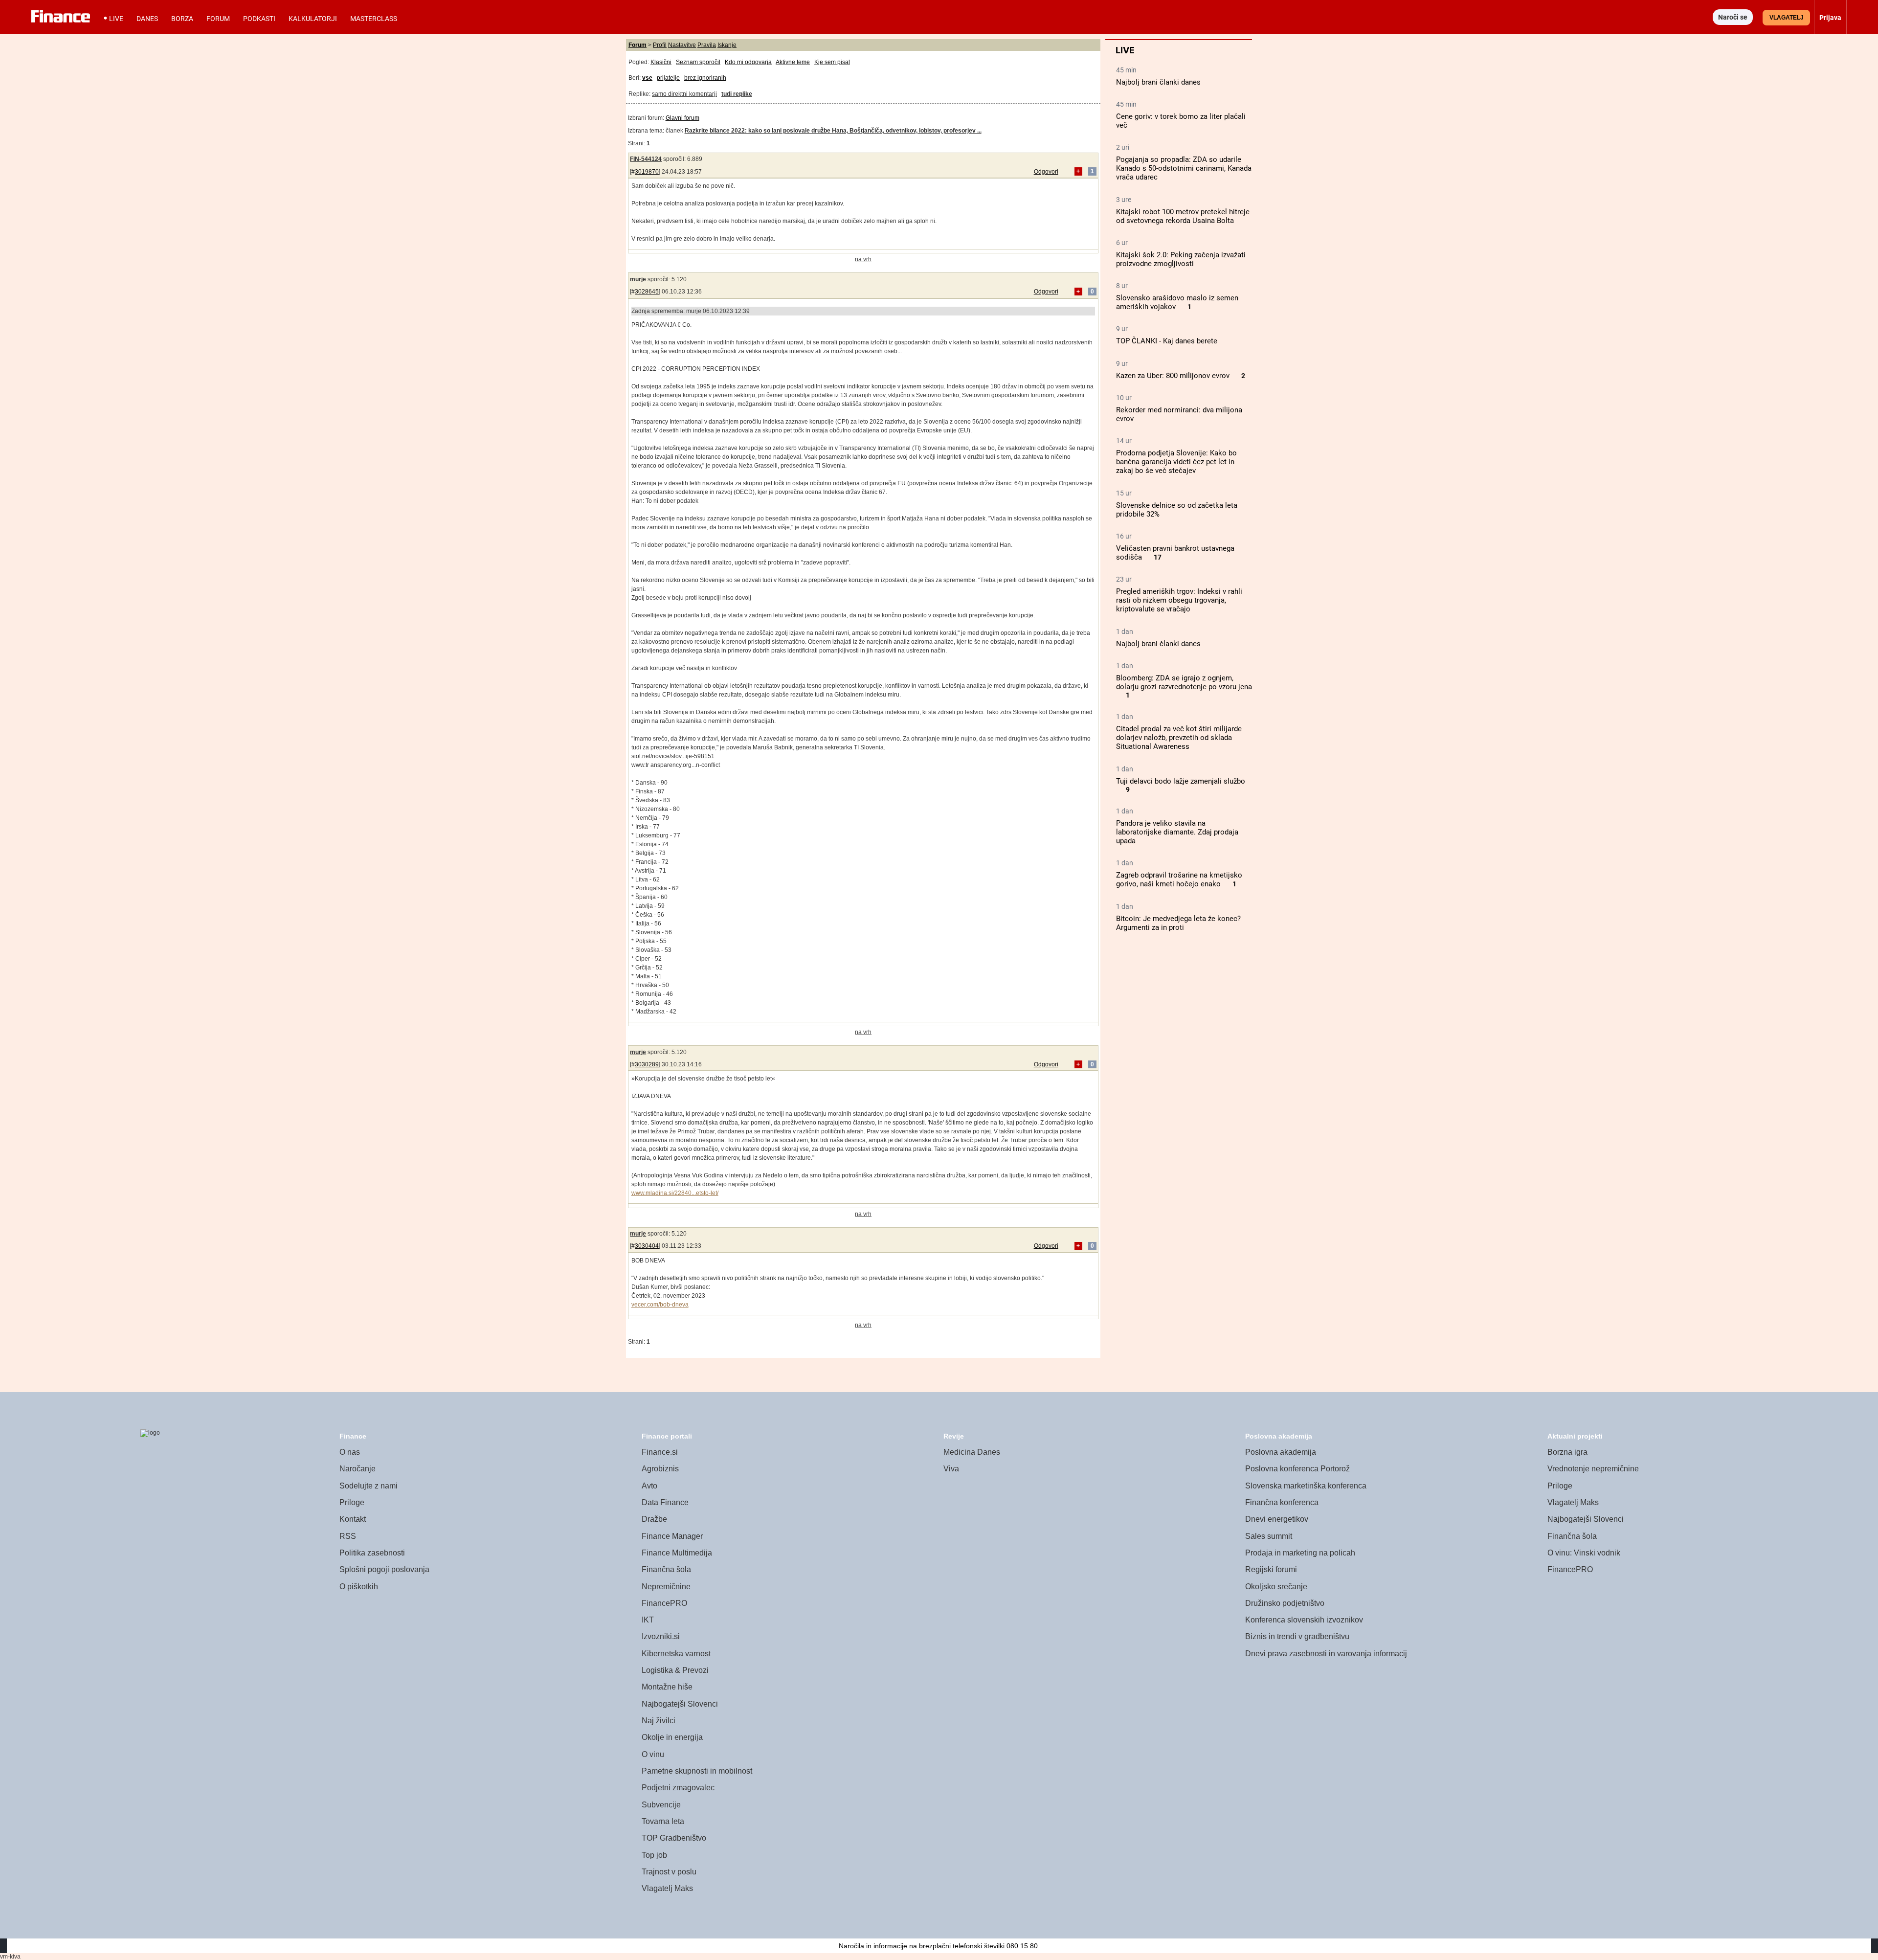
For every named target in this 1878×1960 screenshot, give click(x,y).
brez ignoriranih (705, 78)
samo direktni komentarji (684, 94)
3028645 (647, 292)
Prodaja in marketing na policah (1300, 1553)
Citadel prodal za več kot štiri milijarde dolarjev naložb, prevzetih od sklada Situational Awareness (1179, 738)
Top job (654, 1855)
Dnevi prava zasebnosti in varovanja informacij (1326, 1654)
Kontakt (353, 1519)
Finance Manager (672, 1536)
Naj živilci (659, 1721)
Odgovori (1046, 172)
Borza (182, 19)
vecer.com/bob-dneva (660, 1305)
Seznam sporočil (698, 62)
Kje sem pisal (832, 62)
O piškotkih (359, 1587)
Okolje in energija (672, 1737)
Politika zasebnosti (372, 1553)
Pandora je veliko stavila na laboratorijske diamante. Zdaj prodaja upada (1177, 832)
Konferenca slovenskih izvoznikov (1304, 1620)
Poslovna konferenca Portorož (1297, 1469)
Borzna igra (1567, 1452)
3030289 (647, 1064)
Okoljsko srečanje (1276, 1587)
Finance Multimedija (677, 1553)
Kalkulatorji (313, 19)
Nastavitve (682, 45)
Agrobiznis (660, 1469)
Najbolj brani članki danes (1158, 82)
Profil (660, 45)
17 (1158, 557)
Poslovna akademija (1281, 1452)
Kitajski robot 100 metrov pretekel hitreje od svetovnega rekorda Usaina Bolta (1183, 216)
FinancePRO (664, 1603)
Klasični (661, 62)
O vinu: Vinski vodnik (1584, 1553)
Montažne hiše (667, 1687)
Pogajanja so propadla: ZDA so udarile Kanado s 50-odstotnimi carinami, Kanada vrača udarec (1184, 168)
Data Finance (665, 1502)
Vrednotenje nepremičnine (1593, 1469)
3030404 (647, 1246)
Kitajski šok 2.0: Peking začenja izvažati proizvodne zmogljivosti (1181, 259)
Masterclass (374, 19)
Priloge (352, 1502)
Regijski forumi (1271, 1569)
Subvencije (661, 1805)
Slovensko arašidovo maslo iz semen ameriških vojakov (1177, 302)
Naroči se (1733, 17)
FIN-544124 (646, 159)
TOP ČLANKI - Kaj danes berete (1167, 341)
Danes (147, 19)
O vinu (653, 1754)
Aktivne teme (793, 62)
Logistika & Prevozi (675, 1670)
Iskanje (727, 45)
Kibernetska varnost (676, 1654)
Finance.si (660, 1452)
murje (638, 279)
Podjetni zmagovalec (678, 1788)
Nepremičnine (666, 1587)
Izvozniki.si (661, 1636)
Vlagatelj (1787, 18)
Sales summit (1269, 1536)
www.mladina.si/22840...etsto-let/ (675, 1193)
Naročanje (358, 1469)
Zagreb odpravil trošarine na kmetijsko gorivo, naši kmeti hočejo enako (1179, 879)
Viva (951, 1469)
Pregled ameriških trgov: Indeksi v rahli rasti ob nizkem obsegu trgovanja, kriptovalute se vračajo (1179, 600)
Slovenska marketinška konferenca (1306, 1486)
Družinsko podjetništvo (1285, 1603)
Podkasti (259, 19)
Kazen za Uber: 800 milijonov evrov (1173, 376)
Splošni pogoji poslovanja (384, 1569)
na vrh (863, 259)
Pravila (707, 45)
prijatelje (668, 78)
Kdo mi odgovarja (748, 62)
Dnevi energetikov (1277, 1519)
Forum (218, 19)
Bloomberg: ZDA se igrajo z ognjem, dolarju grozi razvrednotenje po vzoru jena (1184, 682)
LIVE (116, 19)
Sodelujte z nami (369, 1486)
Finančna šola (666, 1569)
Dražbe (654, 1519)
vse (647, 78)
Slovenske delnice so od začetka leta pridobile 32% (1177, 510)
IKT (648, 1620)
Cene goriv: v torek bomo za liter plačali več (1181, 121)
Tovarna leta (663, 1821)
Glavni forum (682, 118)
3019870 (647, 172)
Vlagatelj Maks (667, 1888)
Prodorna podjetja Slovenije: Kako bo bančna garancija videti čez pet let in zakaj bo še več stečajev (1176, 462)
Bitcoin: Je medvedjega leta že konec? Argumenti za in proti (1178, 923)
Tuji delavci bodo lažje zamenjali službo (1181, 781)
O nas (350, 1452)
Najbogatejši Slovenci (680, 1704)
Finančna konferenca (1282, 1502)
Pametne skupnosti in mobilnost (697, 1771)
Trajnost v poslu (669, 1872)
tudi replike (737, 94)
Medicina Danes (972, 1452)
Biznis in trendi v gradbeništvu (1297, 1636)
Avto (649, 1486)
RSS (348, 1536)
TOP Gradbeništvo (674, 1838)
